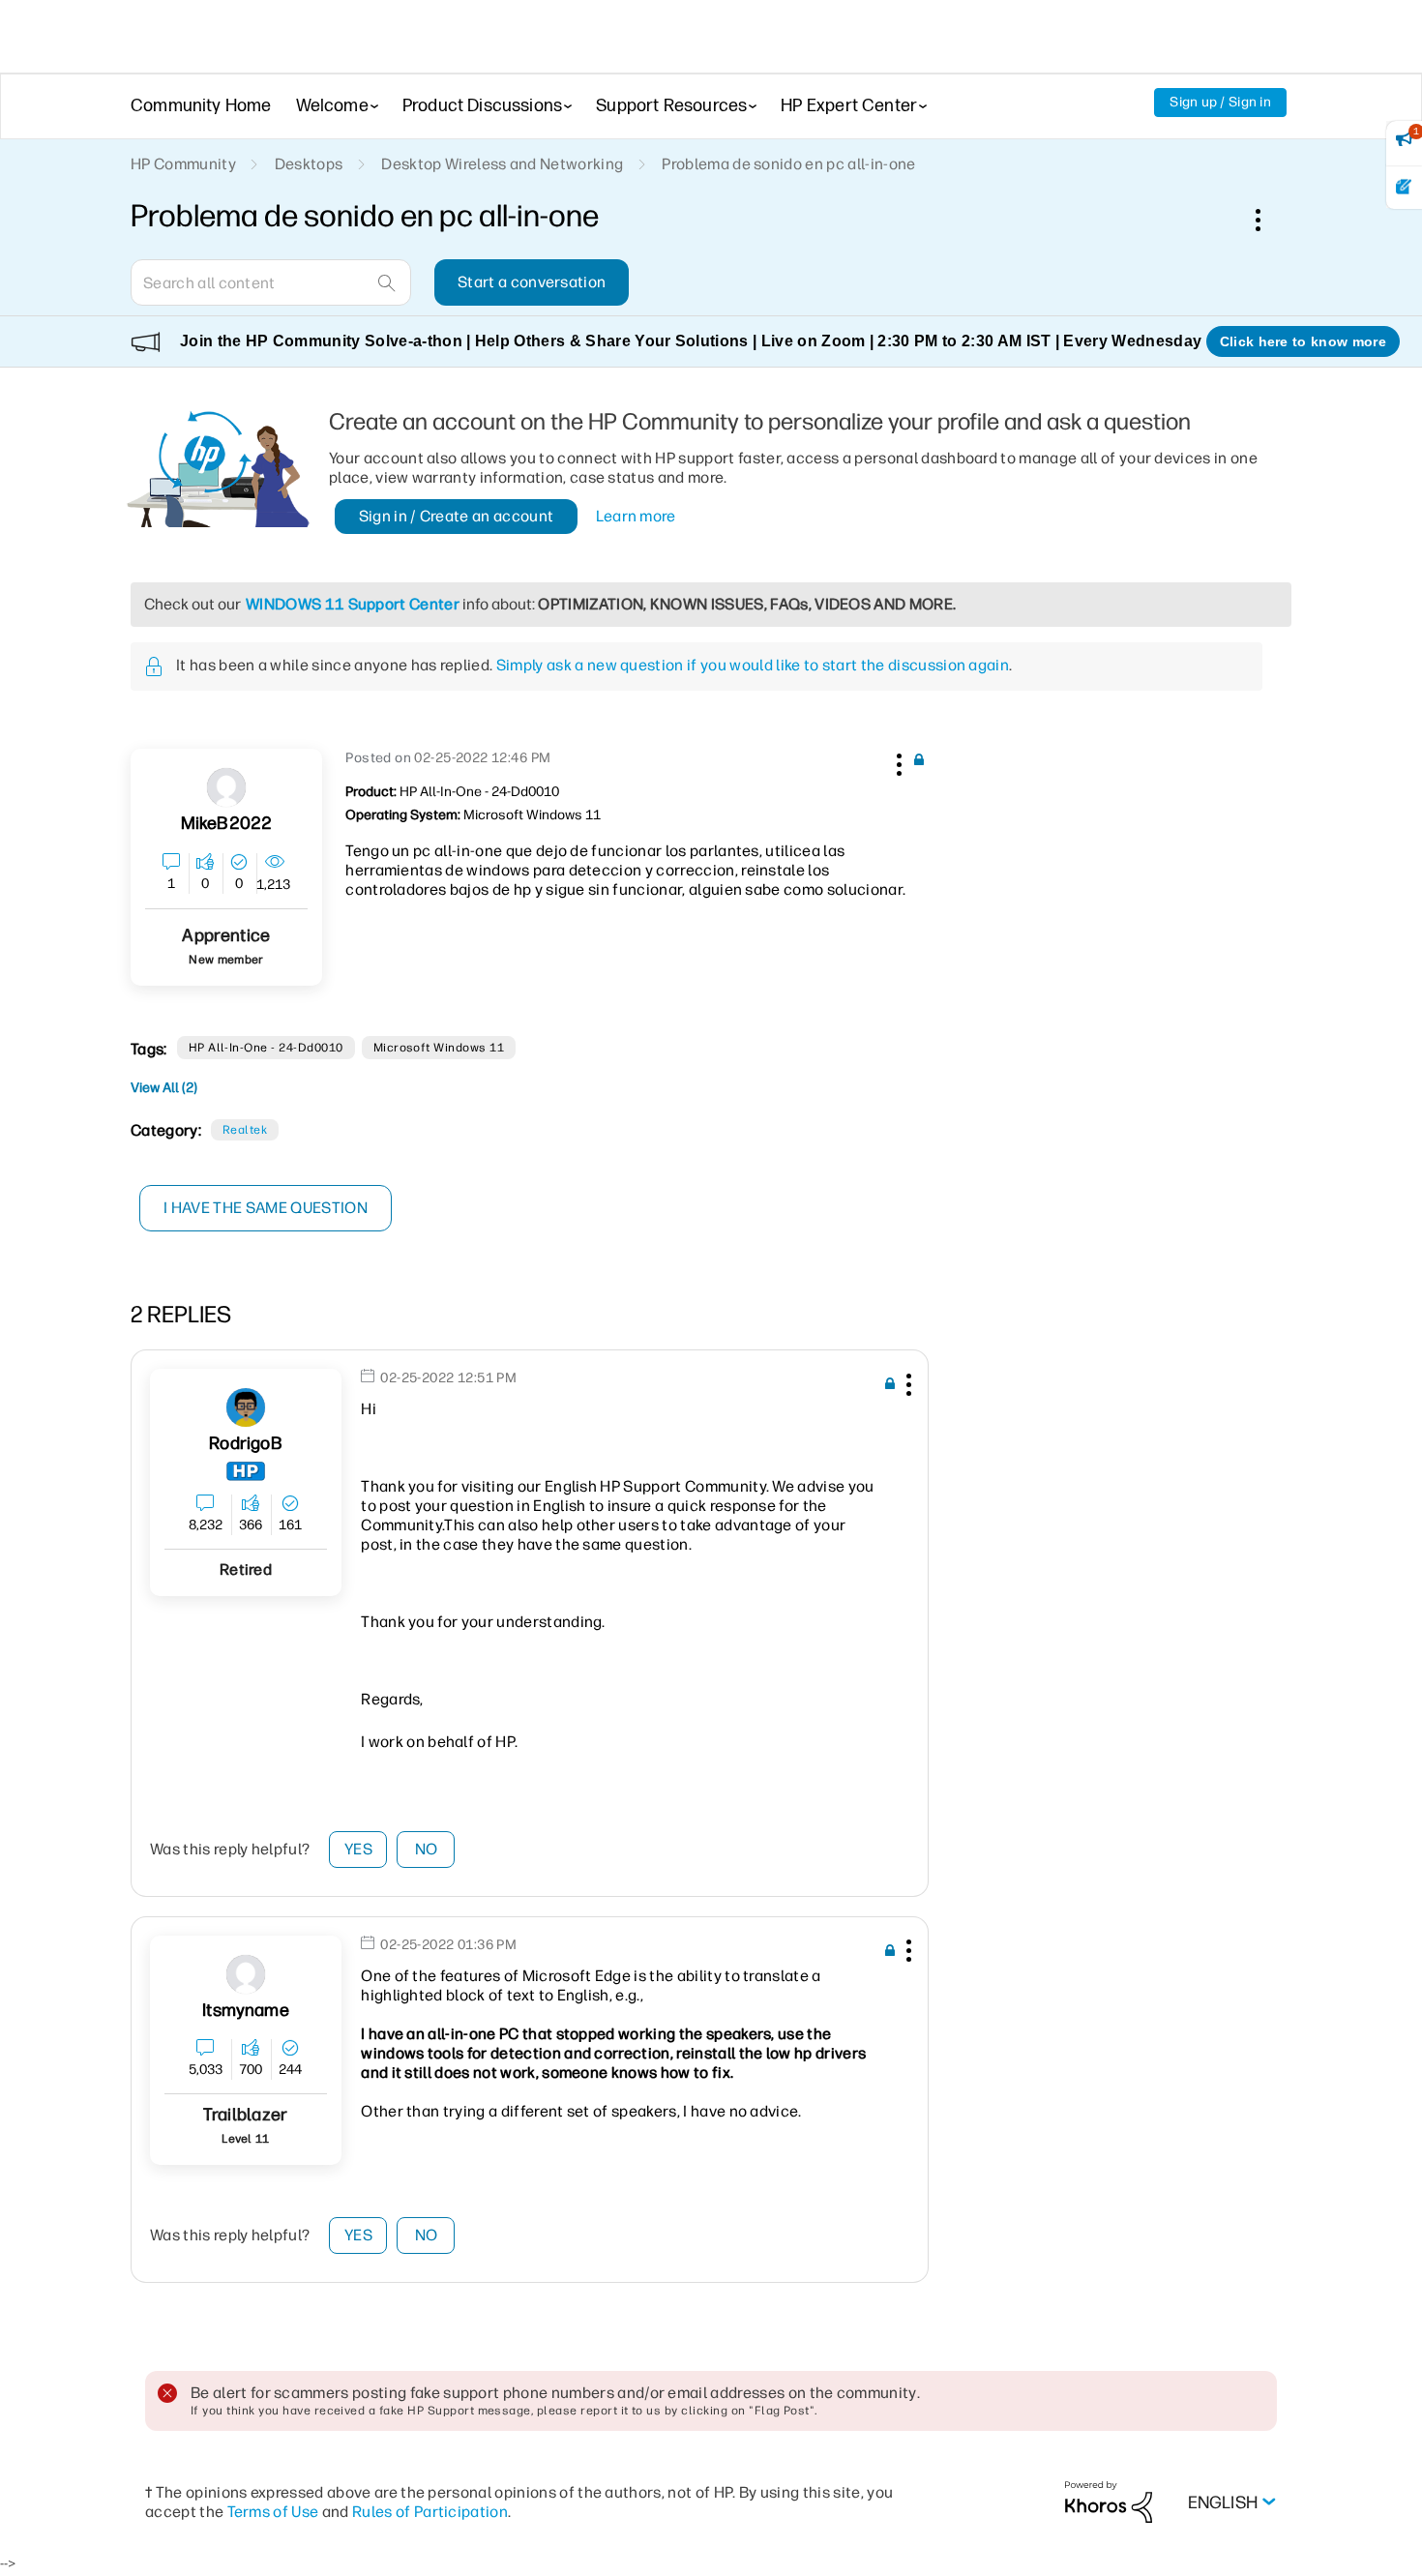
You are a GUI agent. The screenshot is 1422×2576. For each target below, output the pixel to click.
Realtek (245, 1130)
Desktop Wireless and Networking (502, 164)
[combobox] (271, 282)
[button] (897, 761)
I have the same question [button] (266, 1208)
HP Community (183, 164)
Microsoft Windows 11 (439, 1048)
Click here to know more (1303, 341)
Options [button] (1268, 220)
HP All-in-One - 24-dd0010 (266, 1048)
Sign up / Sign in (1220, 102)
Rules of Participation (430, 2512)
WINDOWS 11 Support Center (353, 604)
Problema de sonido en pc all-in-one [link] (788, 164)
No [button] (427, 1849)
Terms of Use (273, 2512)
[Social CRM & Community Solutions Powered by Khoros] (1109, 2501)
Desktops (309, 164)
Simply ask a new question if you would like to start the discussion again (753, 665)
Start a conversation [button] (532, 282)
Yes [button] (358, 1849)
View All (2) (164, 1088)
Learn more (636, 516)
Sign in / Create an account (457, 516)
